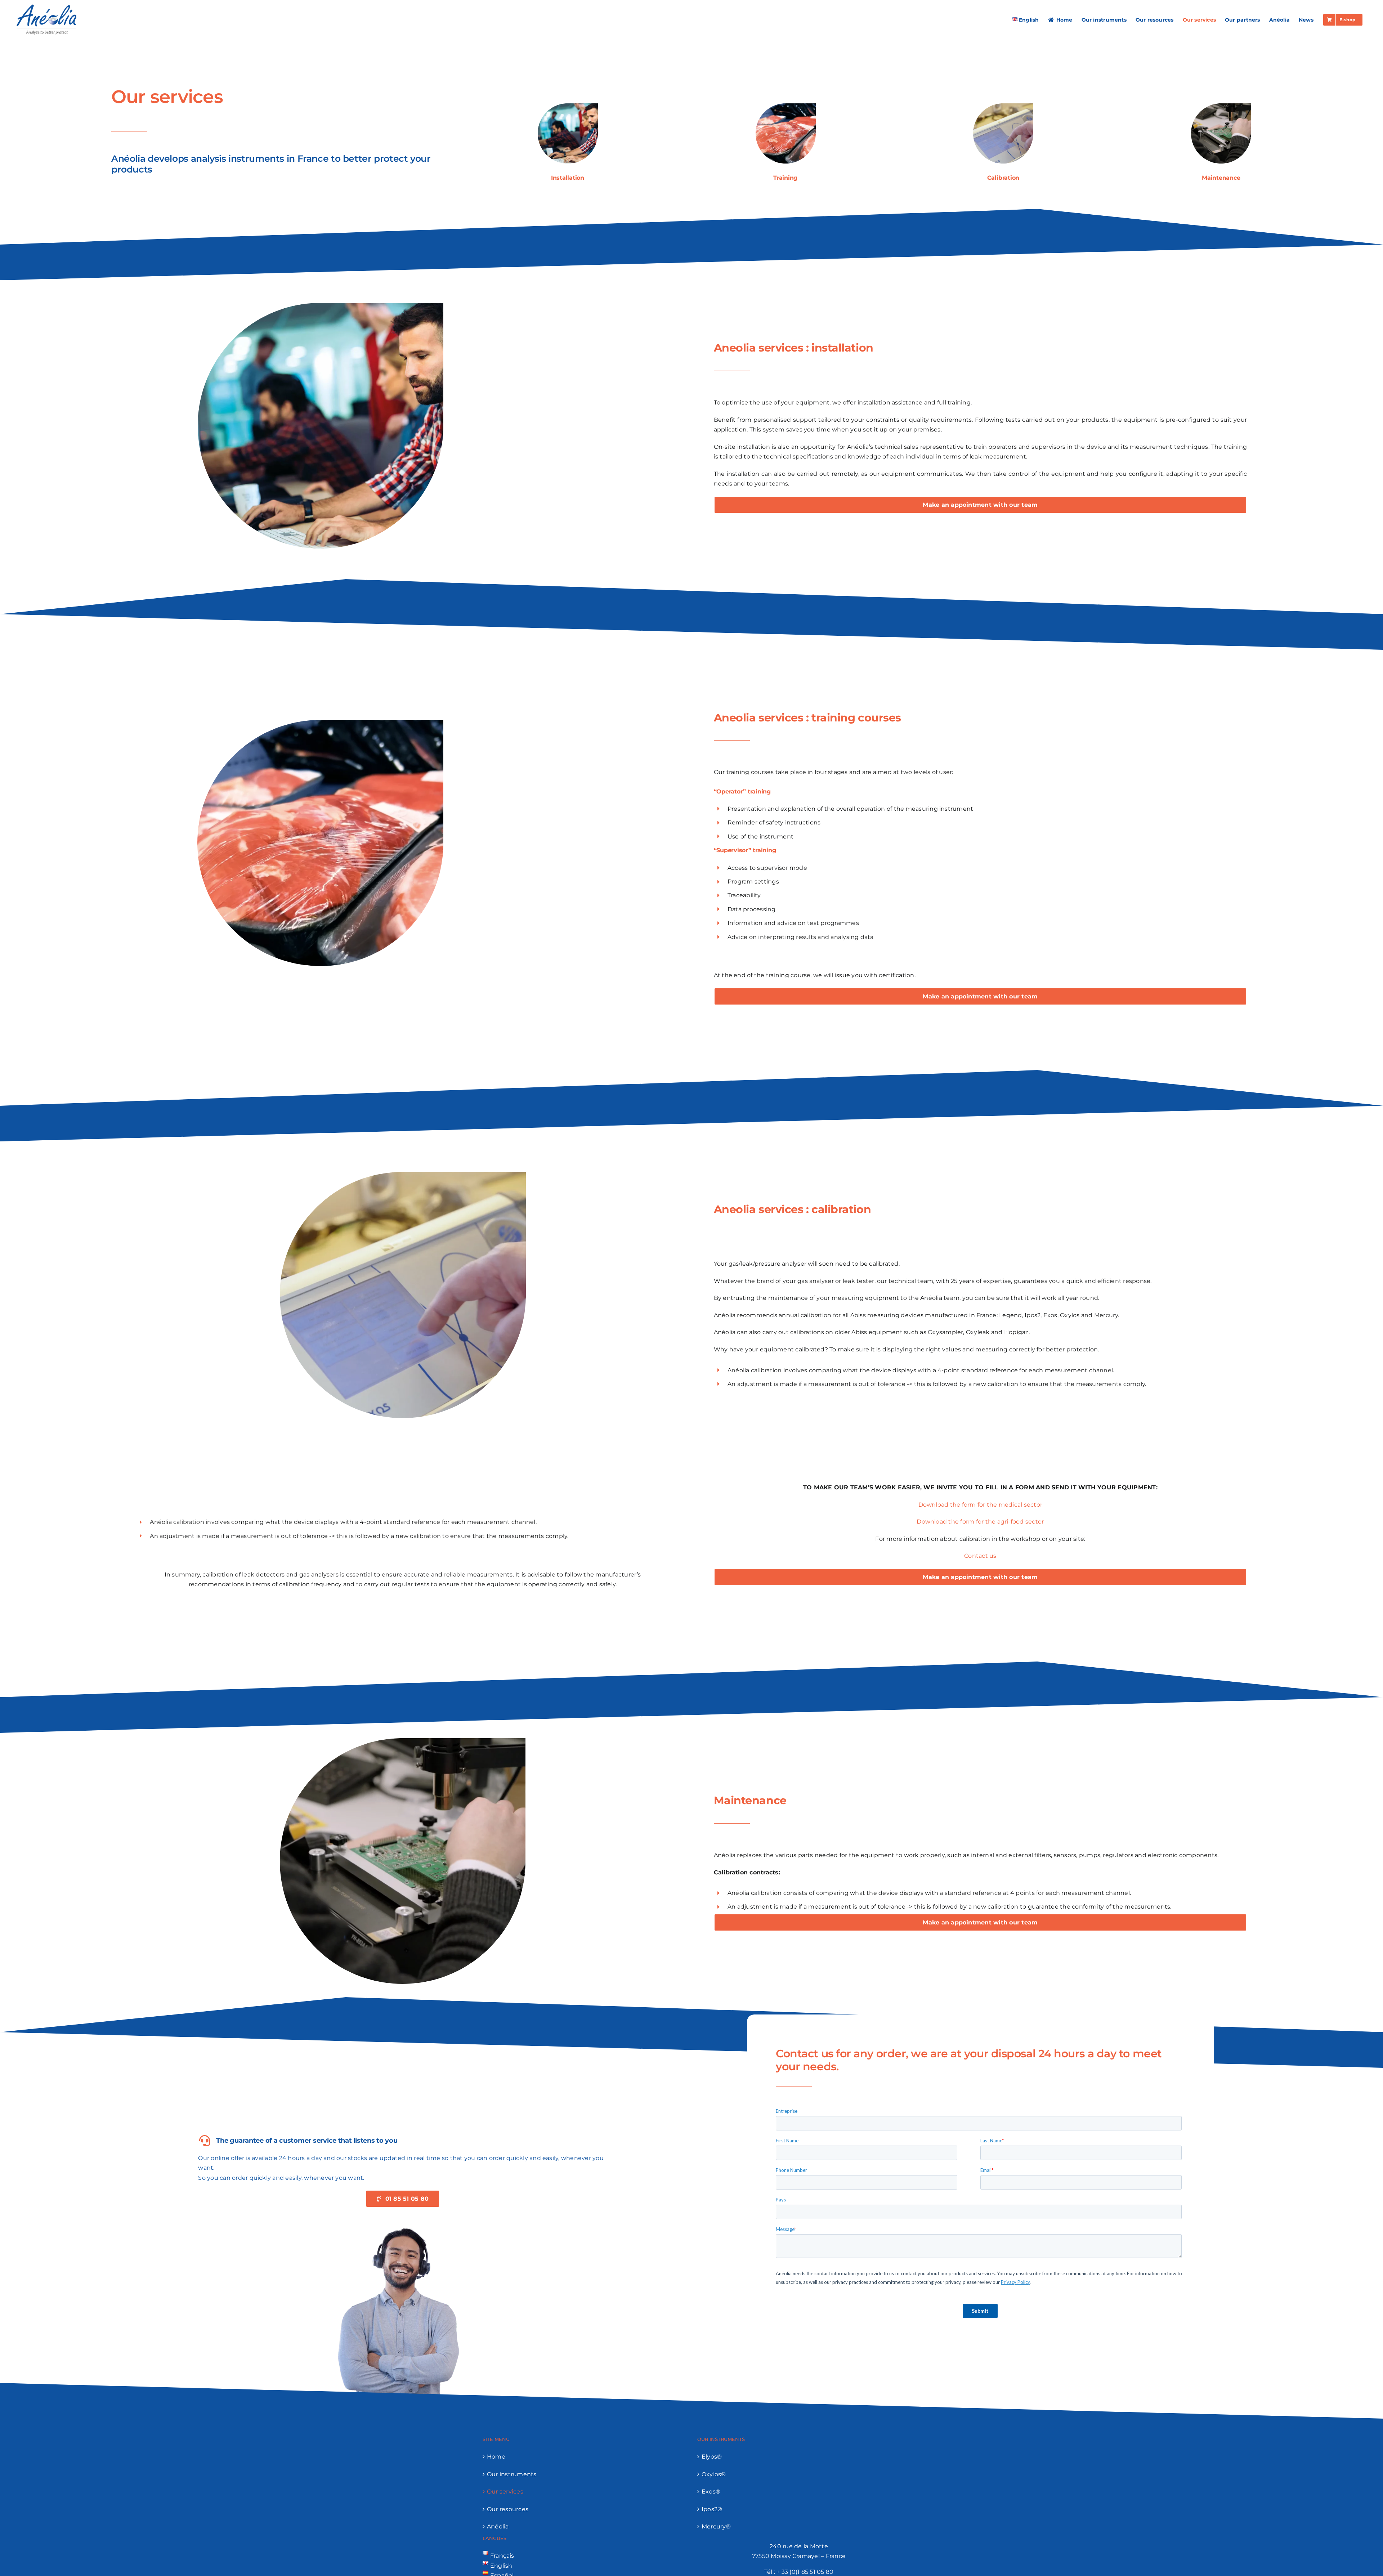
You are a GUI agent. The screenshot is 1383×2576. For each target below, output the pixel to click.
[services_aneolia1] (786, 106)
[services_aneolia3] (1003, 106)
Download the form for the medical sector (981, 1505)
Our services (505, 2492)
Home (496, 2457)
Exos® (711, 2492)
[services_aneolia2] (1221, 106)
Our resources (508, 2509)
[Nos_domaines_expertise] (568, 106)
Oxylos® (714, 2474)
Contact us (980, 1556)
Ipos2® (712, 2509)
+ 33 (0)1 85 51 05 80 (805, 2572)
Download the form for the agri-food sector (980, 1522)
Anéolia (498, 2526)
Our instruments (512, 2474)
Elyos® (712, 2457)
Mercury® (716, 2526)
